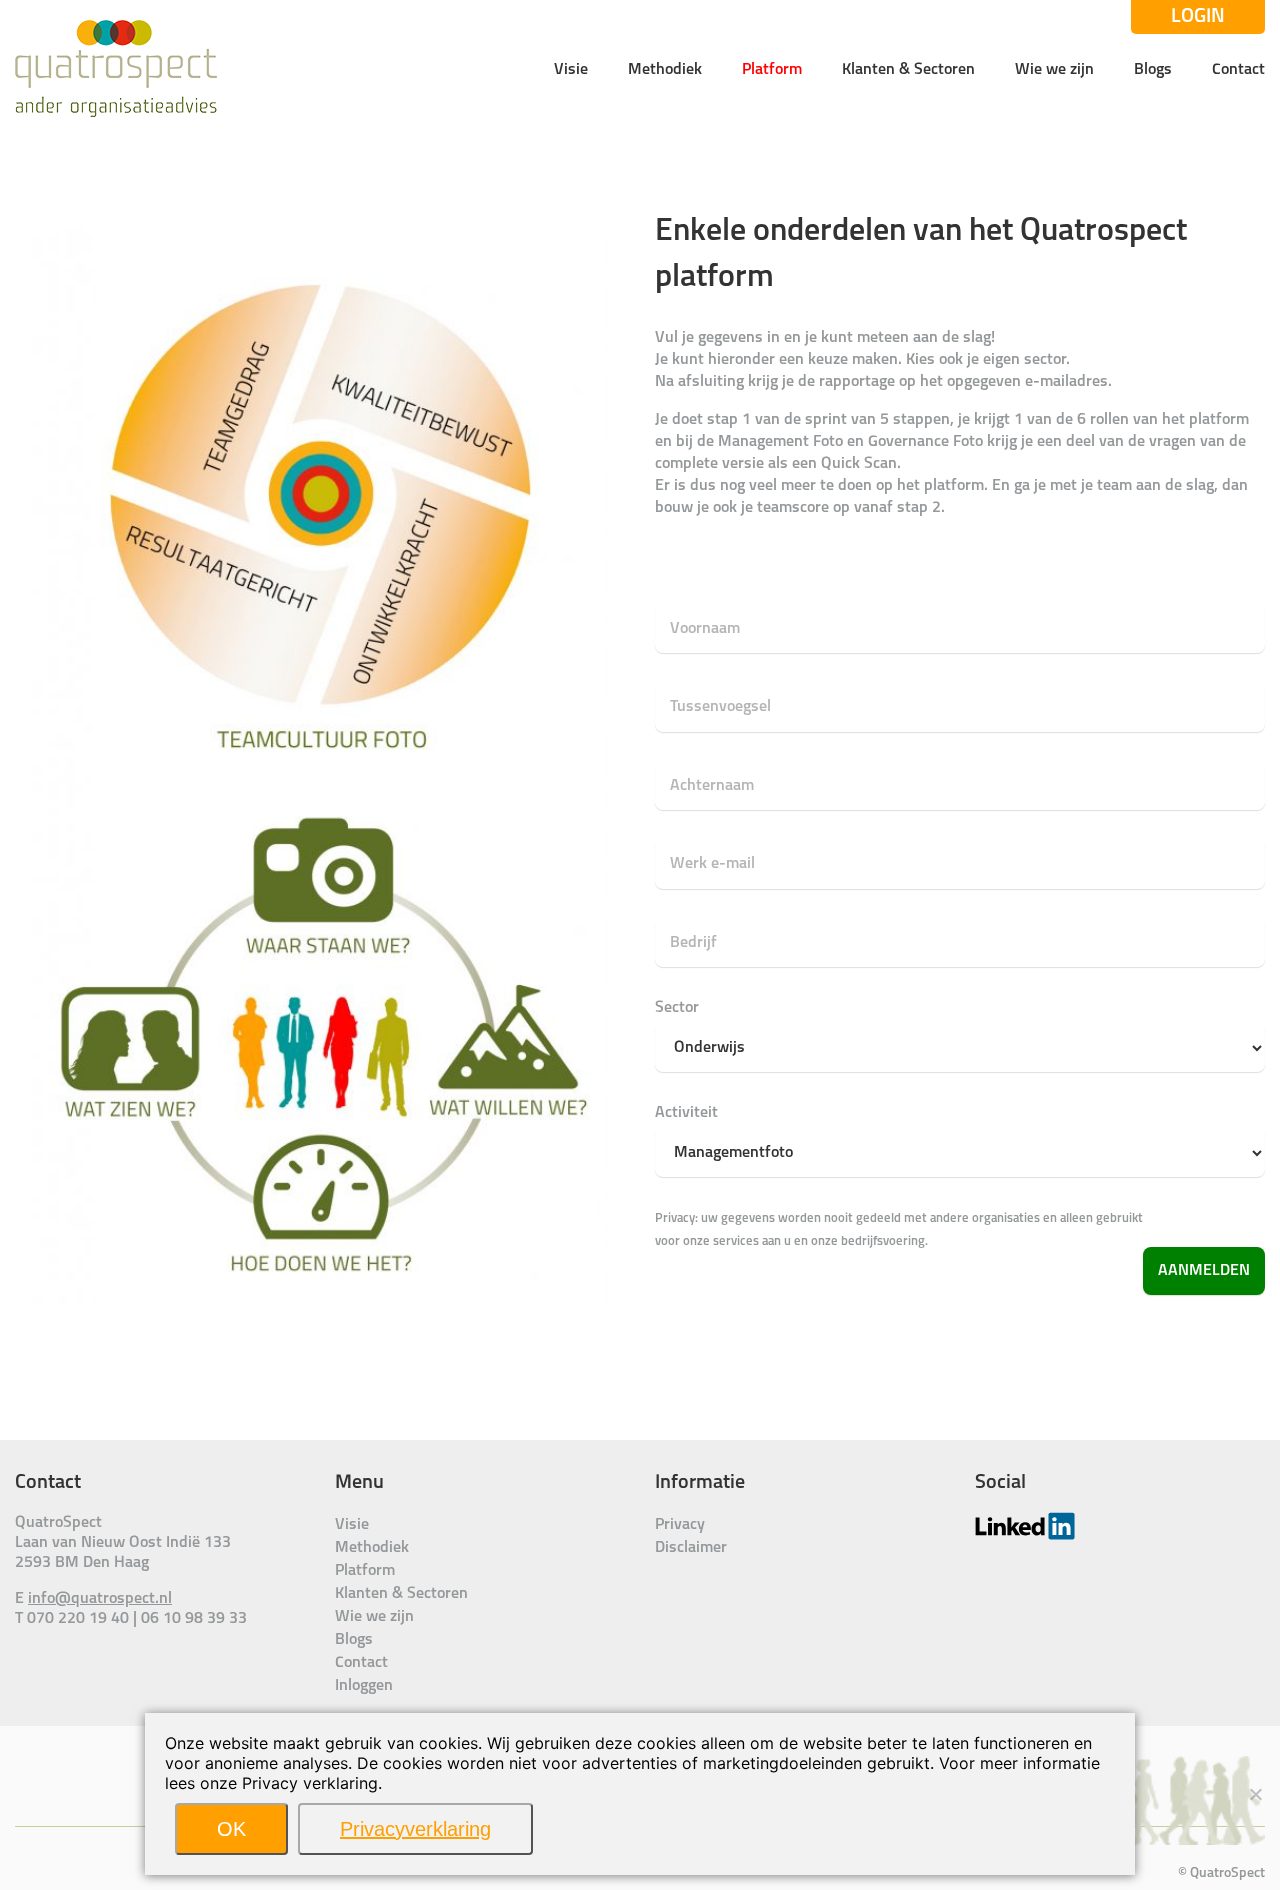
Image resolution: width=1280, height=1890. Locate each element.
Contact (1238, 70)
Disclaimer (691, 1548)
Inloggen (364, 1686)
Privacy (680, 1525)
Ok (231, 1829)
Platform (772, 70)
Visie (571, 70)
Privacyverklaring (415, 1829)
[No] (1255, 1794)
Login (1198, 17)
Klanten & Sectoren (908, 70)
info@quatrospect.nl (100, 1599)
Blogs (1153, 70)
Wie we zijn (1054, 70)
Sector (677, 1008)
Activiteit (686, 1113)
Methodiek (665, 70)
